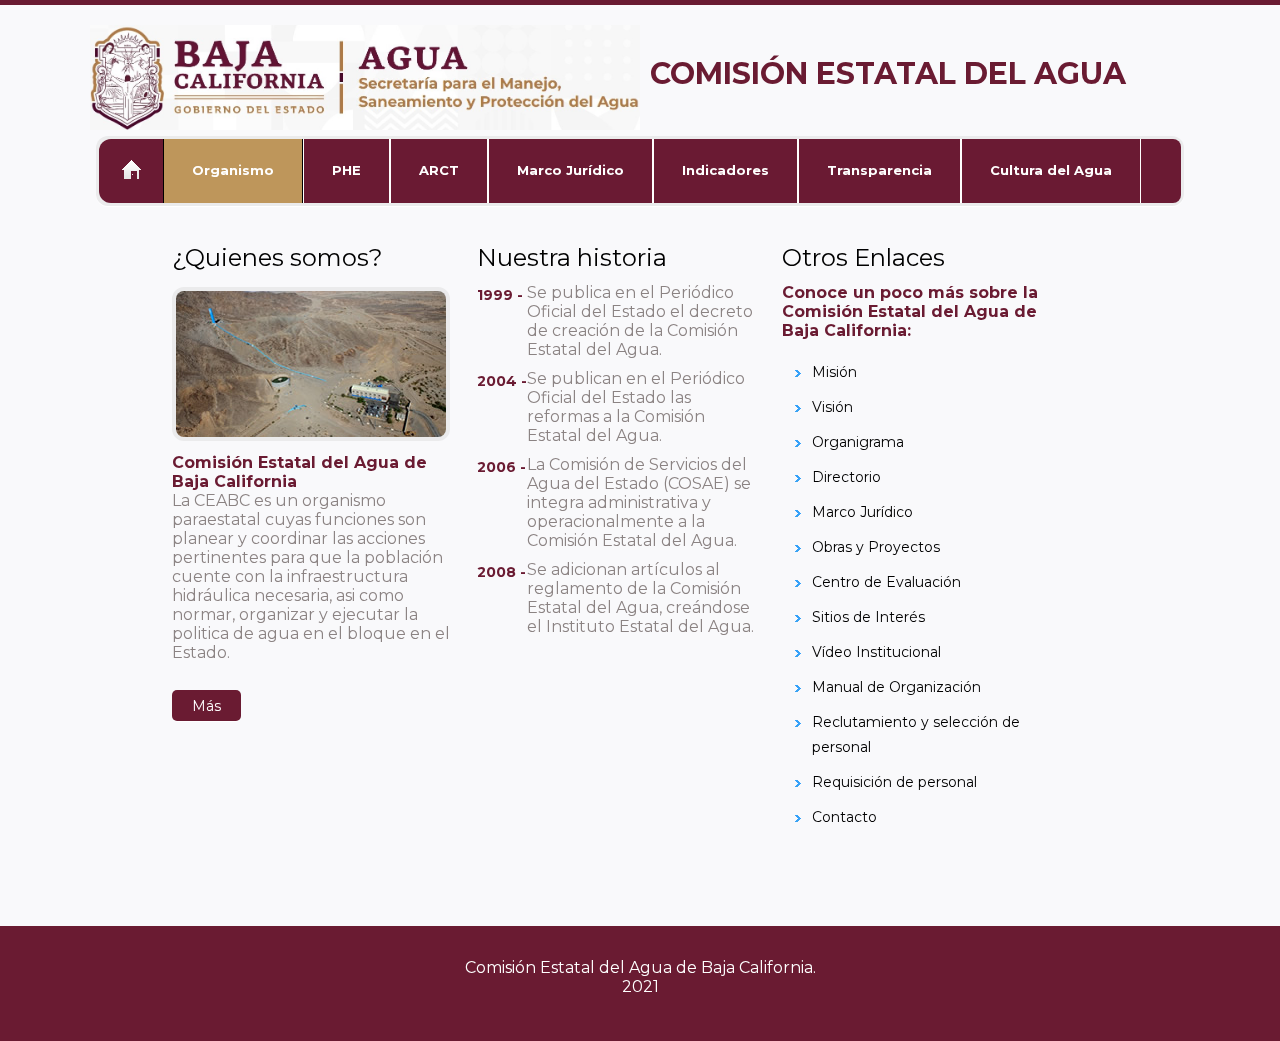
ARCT (439, 170)
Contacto (844, 817)
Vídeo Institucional (876, 652)
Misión (834, 372)
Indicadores (725, 170)
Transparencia (879, 170)
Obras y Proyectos (876, 547)
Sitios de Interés (868, 617)
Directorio (846, 477)
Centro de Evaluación (886, 582)
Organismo (233, 170)
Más (206, 706)
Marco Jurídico (570, 170)
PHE (346, 170)
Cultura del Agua (1051, 170)
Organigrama (858, 442)
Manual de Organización (896, 687)
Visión (832, 407)
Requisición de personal (894, 782)
